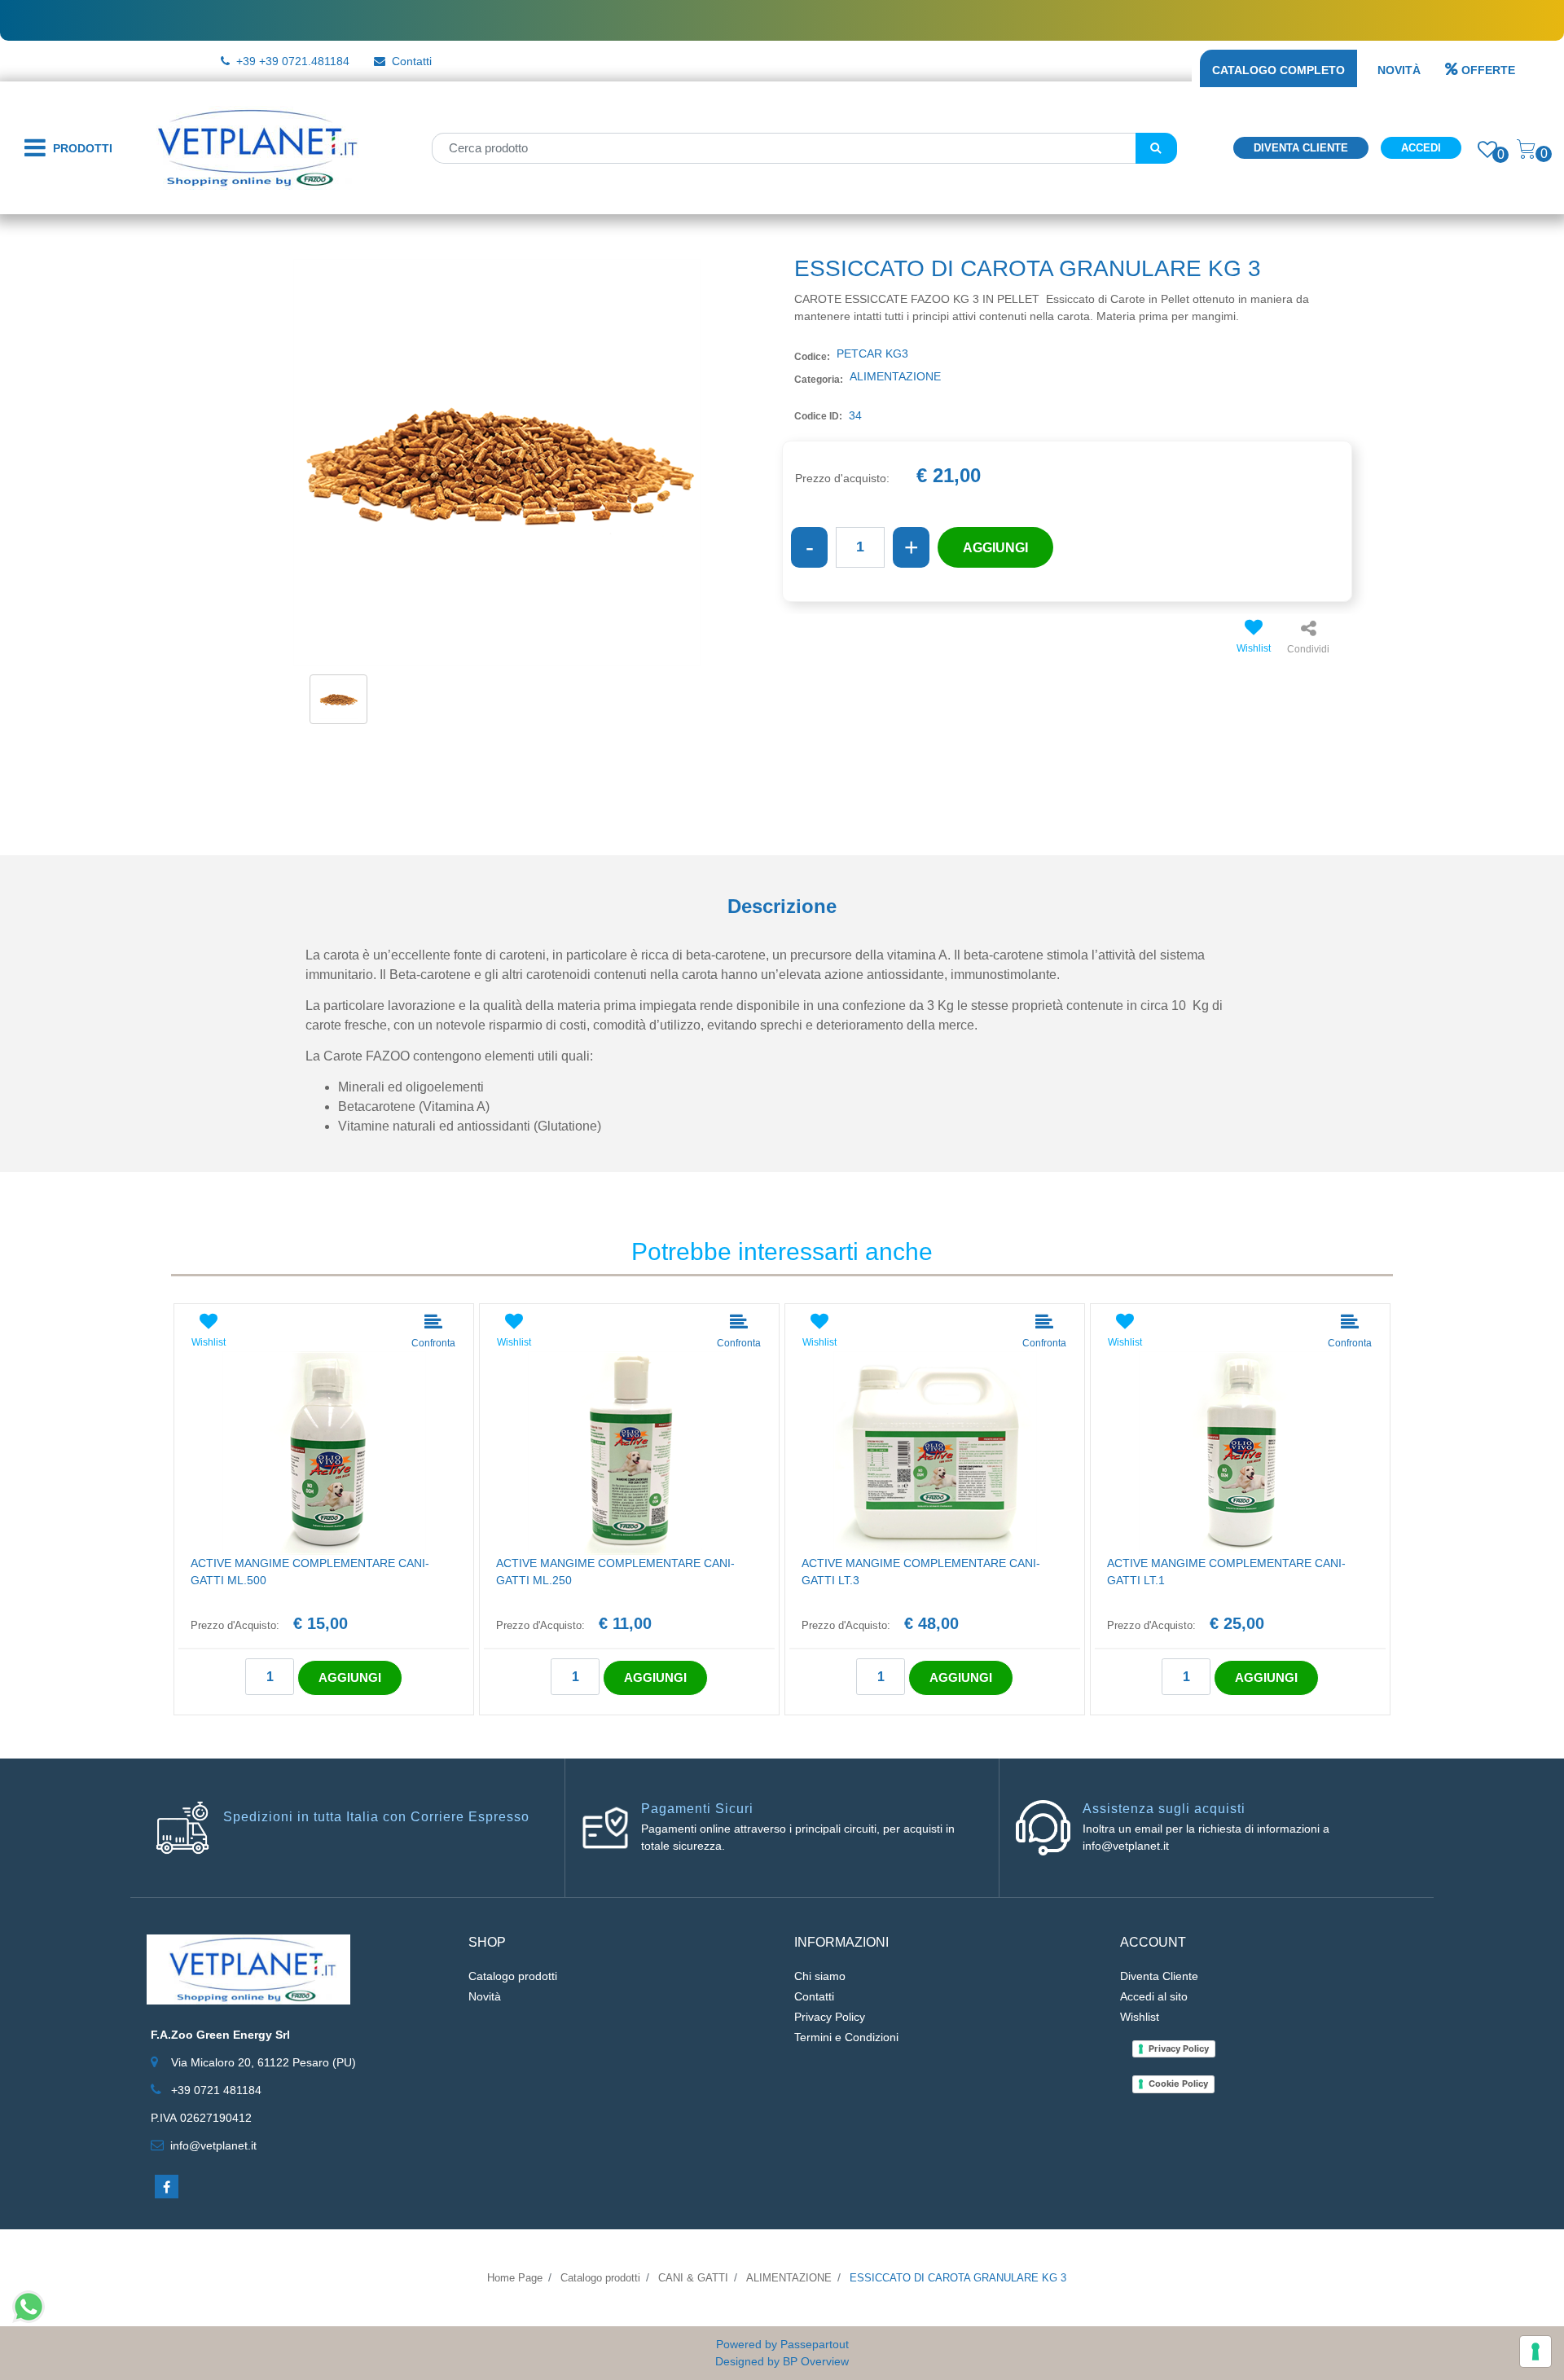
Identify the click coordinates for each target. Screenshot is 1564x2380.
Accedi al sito (1154, 1996)
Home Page (515, 2278)
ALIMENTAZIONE (789, 2278)
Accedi (1421, 148)
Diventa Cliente (1301, 148)
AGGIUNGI (995, 548)
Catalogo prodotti (513, 1976)
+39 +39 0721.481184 (293, 61)
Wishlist (1140, 2017)
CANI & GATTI (693, 2278)
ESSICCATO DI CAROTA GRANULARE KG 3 (958, 2278)
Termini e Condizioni (846, 2037)
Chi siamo (820, 1976)
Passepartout (815, 2344)
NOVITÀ (1399, 70)
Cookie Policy (1178, 2084)
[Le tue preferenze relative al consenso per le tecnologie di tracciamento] (1535, 2351)
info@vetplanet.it (213, 2145)
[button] (1156, 148)
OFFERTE (1488, 70)
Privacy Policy (830, 2017)
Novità (485, 1996)
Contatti (412, 61)
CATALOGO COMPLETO (1278, 70)
